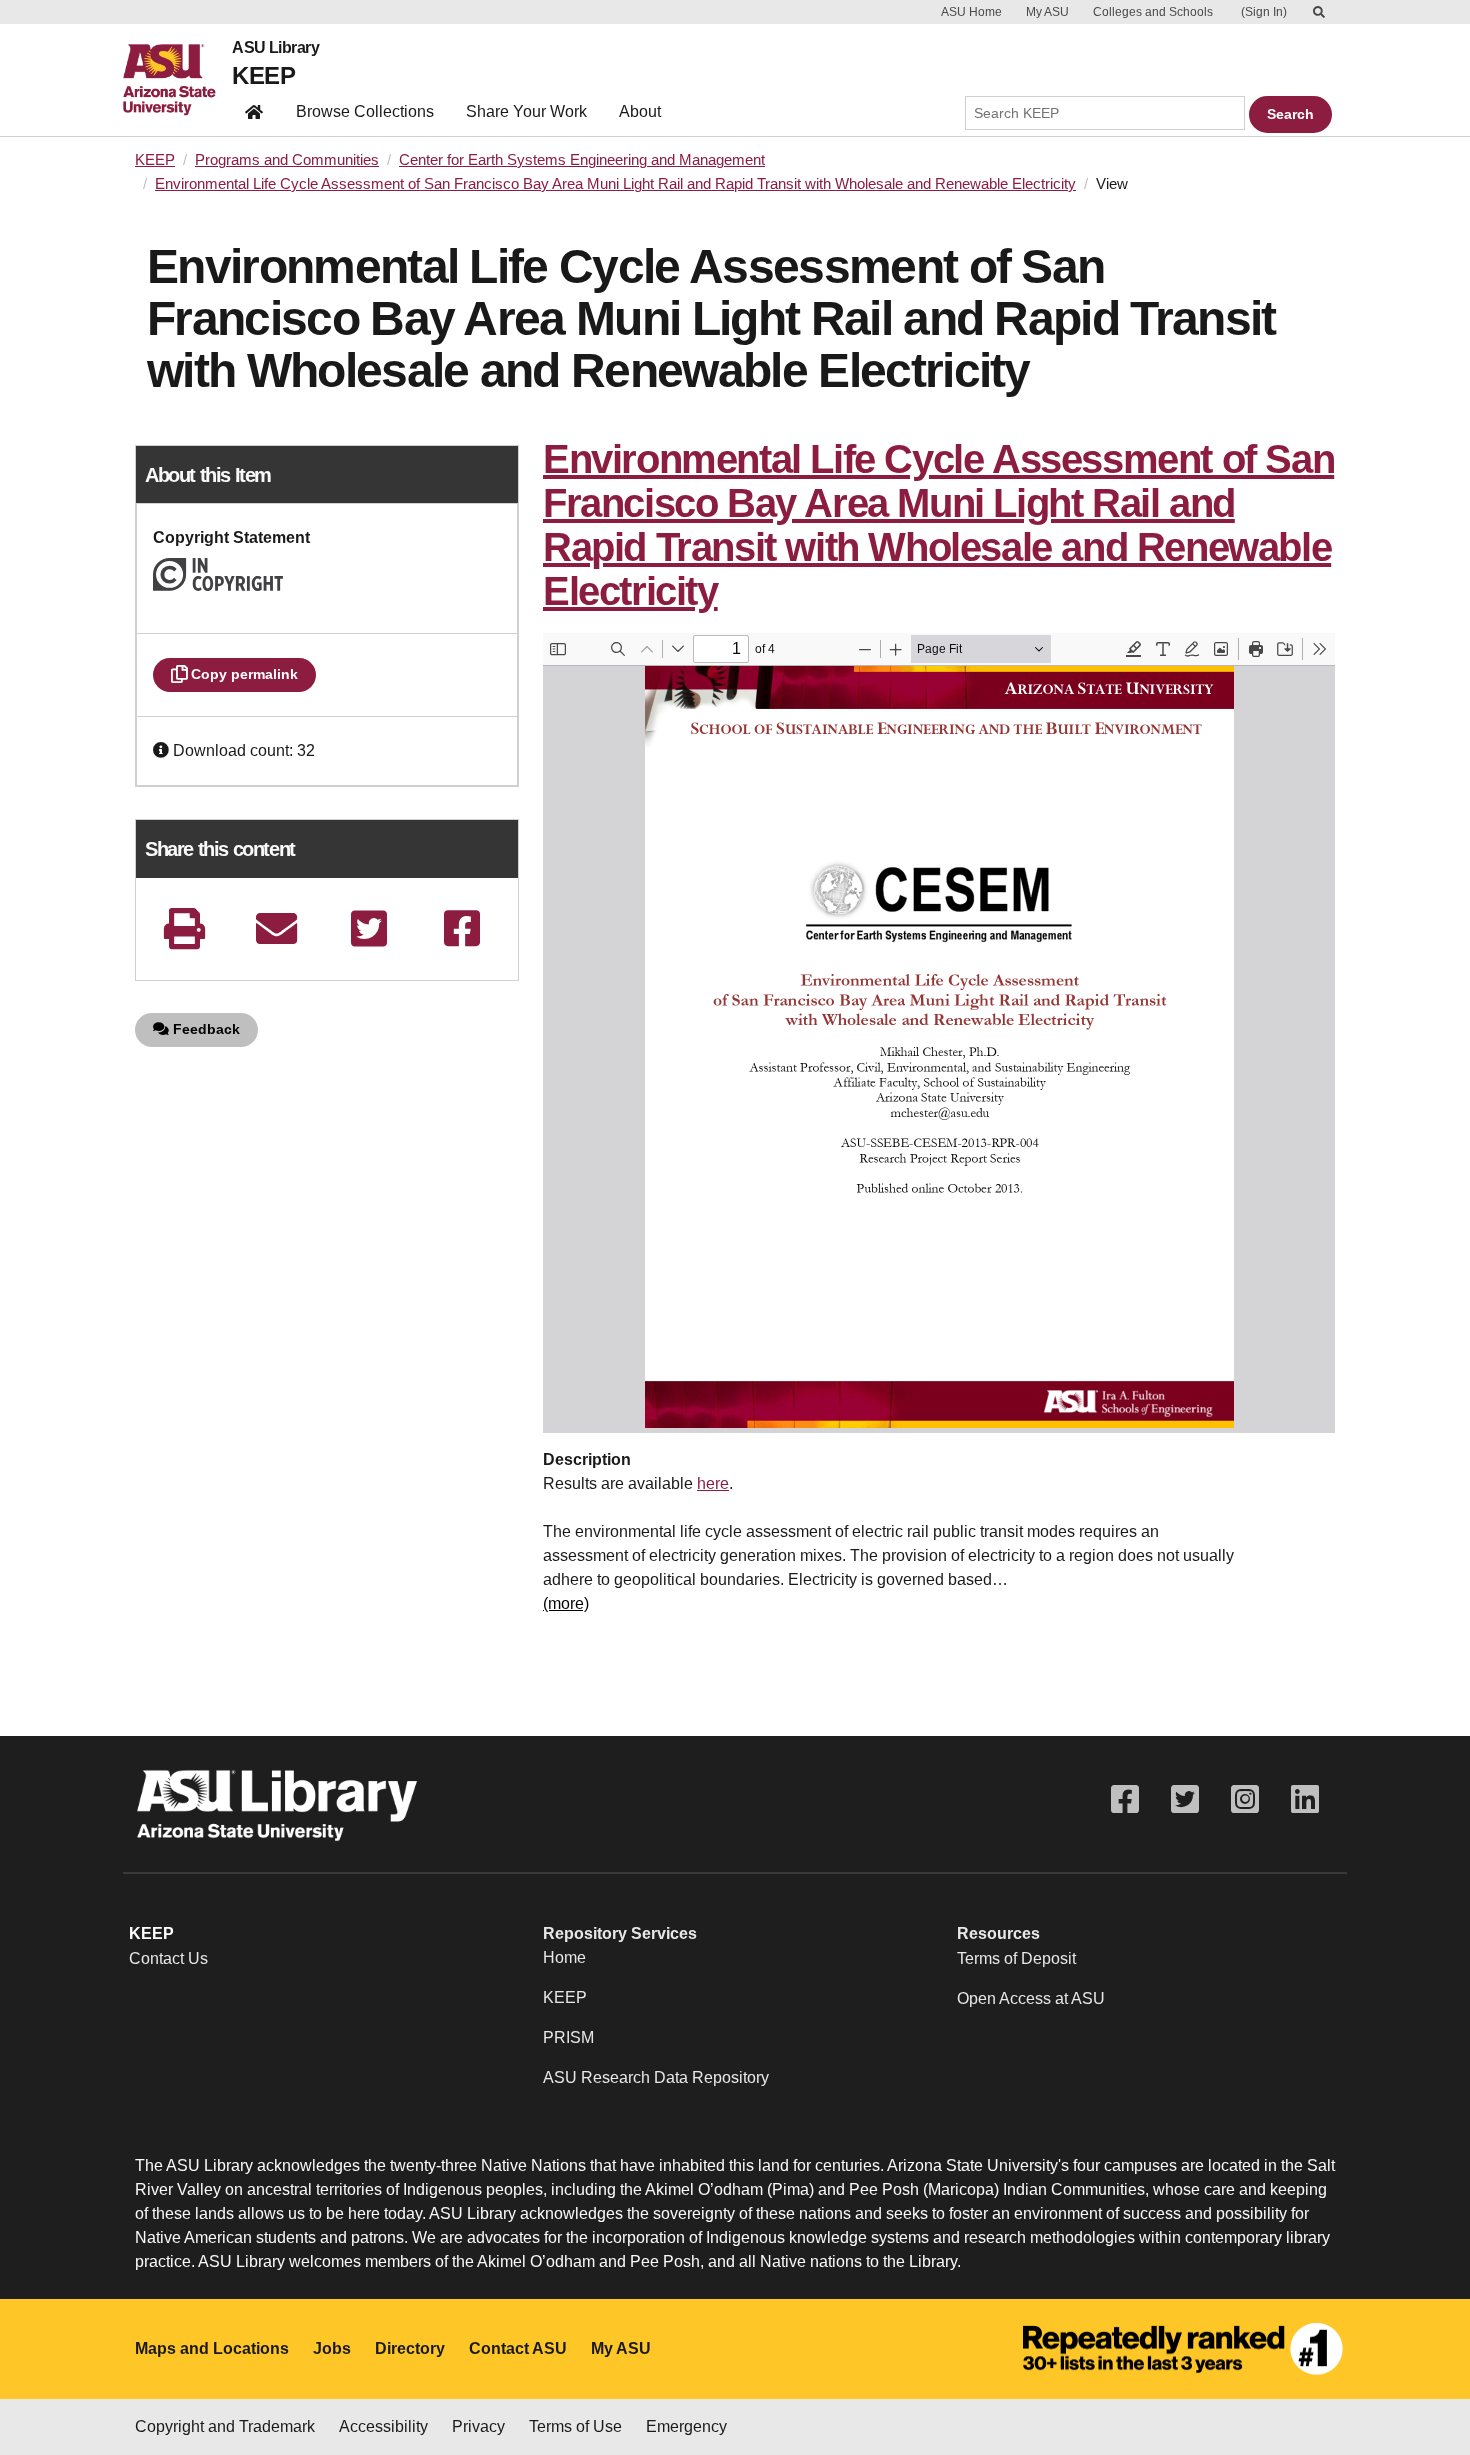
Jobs (332, 2348)
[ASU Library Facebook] (1125, 1799)
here (713, 1483)
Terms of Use (575, 2426)
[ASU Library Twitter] (1185, 1799)
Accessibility (383, 2426)
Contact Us (168, 1958)
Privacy (478, 2426)
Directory (410, 2348)
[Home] (177, 80)
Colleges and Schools (1153, 12)
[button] (163, 750)
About (640, 111)
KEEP (263, 75)
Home (564, 1957)
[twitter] (369, 928)
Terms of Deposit (1016, 1958)
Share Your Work (526, 111)
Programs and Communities (287, 160)
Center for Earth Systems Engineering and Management (582, 160)
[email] (277, 928)
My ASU (1047, 12)
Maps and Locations (212, 2348)
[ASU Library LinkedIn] (1305, 1799)
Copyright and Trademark (225, 2426)
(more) (566, 1603)
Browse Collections (365, 111)
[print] (184, 928)
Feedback (204, 1029)
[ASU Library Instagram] (1245, 1799)
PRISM (568, 2037)
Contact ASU (518, 2348)
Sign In (1264, 12)
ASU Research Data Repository (656, 2077)
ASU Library (275, 48)
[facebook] (462, 928)
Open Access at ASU (1031, 1998)
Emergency (686, 2426)
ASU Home (971, 12)
